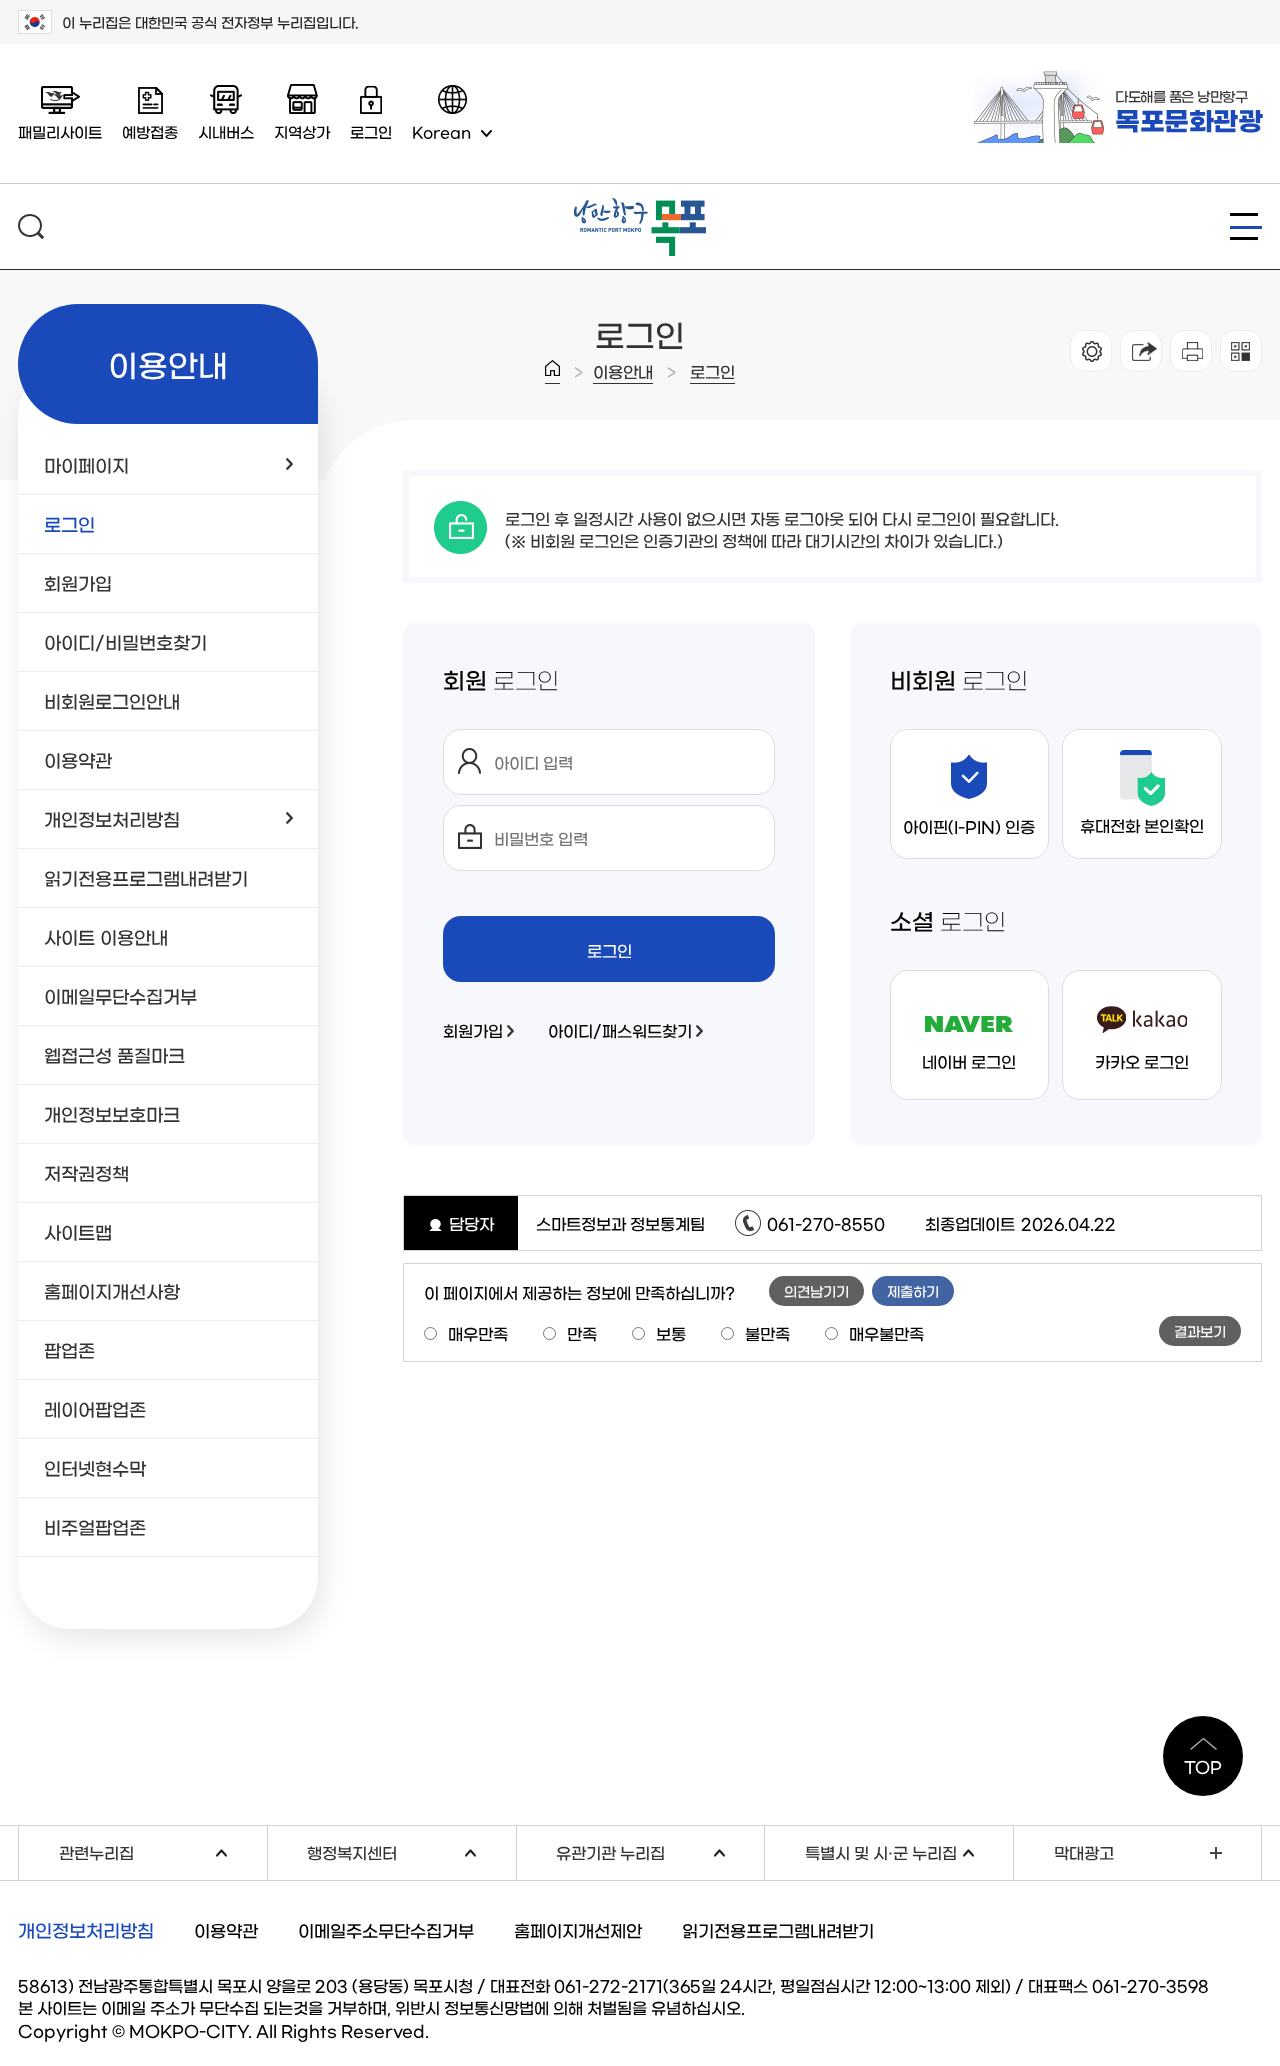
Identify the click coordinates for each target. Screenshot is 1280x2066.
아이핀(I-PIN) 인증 (969, 826)
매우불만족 (886, 1333)
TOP (1203, 1766)
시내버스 (226, 131)
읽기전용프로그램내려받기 (778, 1929)
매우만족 (478, 1333)
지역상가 (302, 131)
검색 (31, 226)
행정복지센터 (411, 1850)
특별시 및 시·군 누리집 (909, 1850)
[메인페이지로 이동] (640, 206)
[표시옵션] (1091, 351)
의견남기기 (816, 1291)
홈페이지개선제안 (578, 1929)
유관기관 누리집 (660, 1850)
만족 (582, 1333)
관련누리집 (163, 1850)
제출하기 (913, 1291)
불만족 (767, 1333)
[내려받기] (1191, 351)
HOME (552, 372)
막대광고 (1084, 1852)
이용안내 (623, 371)
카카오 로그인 (1142, 1061)
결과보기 (1200, 1331)
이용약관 (226, 1929)
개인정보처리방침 (86, 1930)
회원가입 (473, 1030)
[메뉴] (1246, 226)
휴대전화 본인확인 (1142, 825)
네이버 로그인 (969, 1061)
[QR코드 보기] (1241, 351)
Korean (441, 131)
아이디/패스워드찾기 (620, 1030)
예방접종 (150, 131)
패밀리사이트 (60, 131)
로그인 (712, 371)
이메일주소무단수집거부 (386, 1929)
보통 (671, 1333)
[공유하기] (1141, 351)
